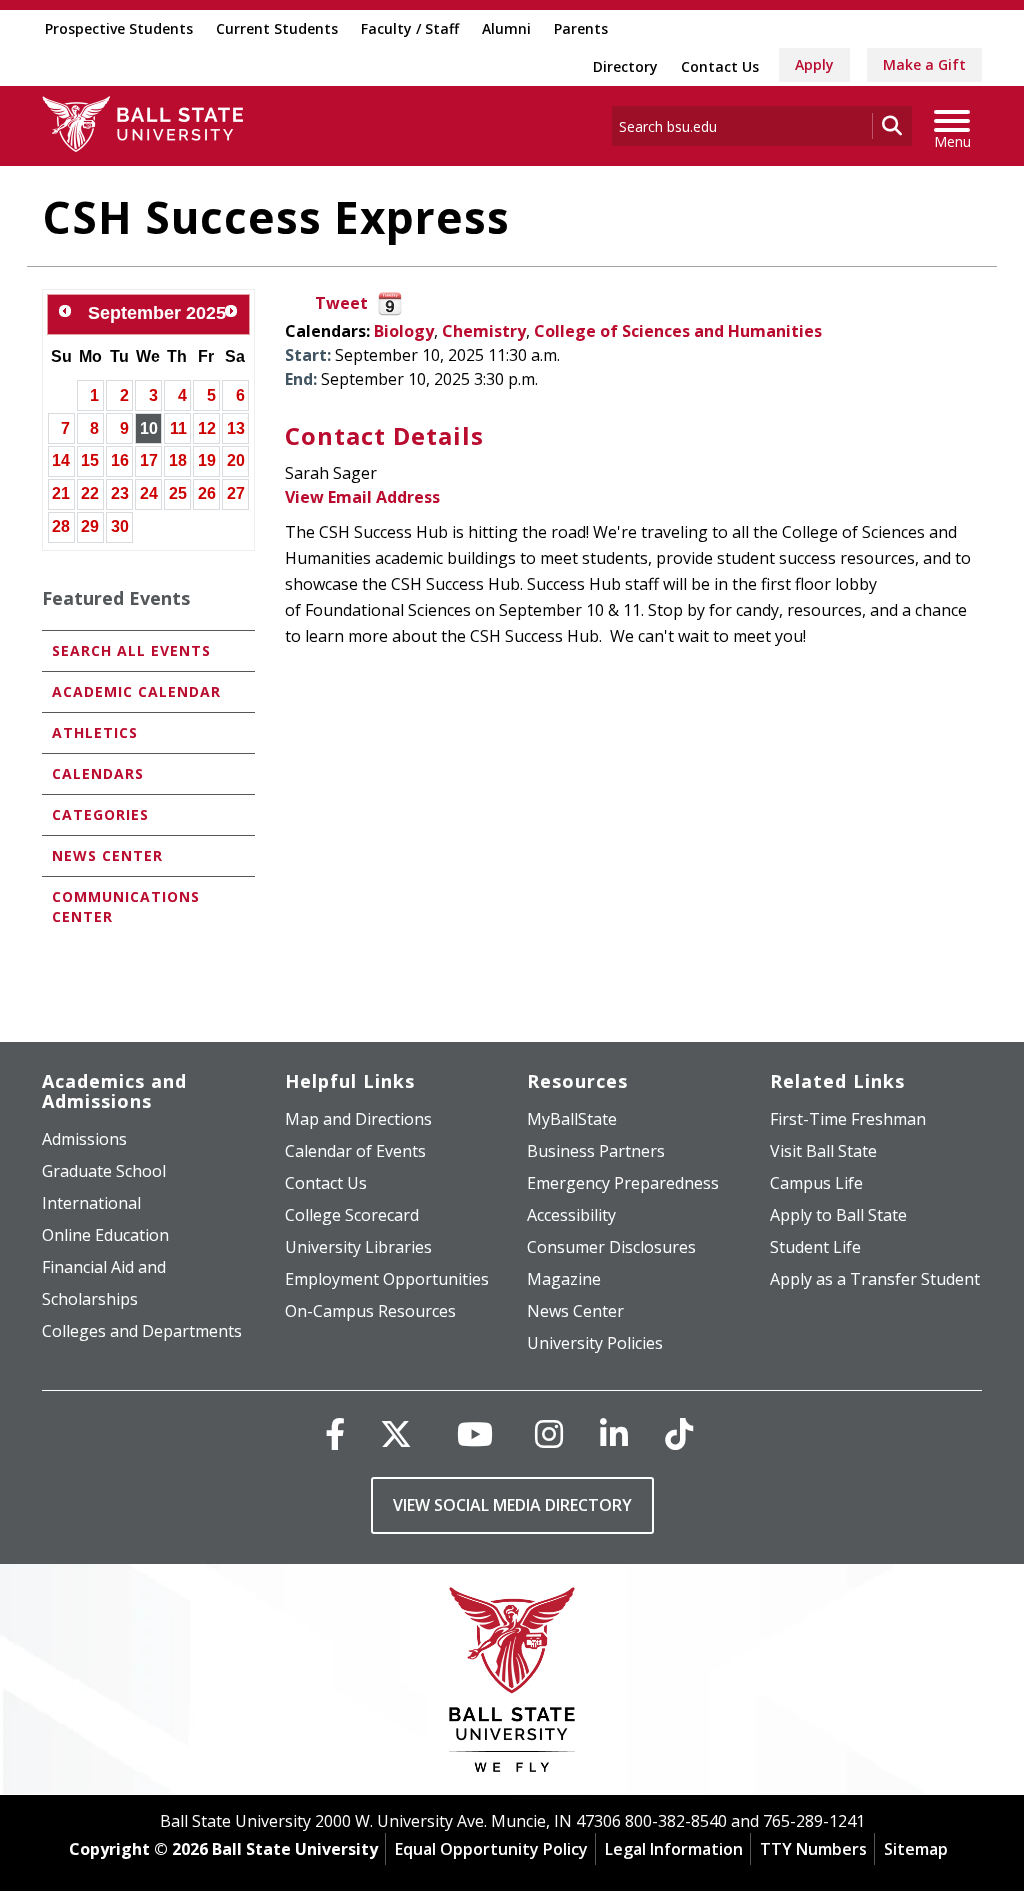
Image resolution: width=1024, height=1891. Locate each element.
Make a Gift (924, 64)
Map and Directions (358, 1119)
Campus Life (816, 1183)
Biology (404, 331)
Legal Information (674, 1849)
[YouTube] (475, 1433)
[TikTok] (679, 1433)
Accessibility (571, 1215)
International (91, 1203)
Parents (581, 28)
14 (61, 460)
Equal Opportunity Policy (491, 1849)
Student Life (815, 1247)
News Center (107, 855)
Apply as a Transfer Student (875, 1279)
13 (236, 428)
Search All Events (131, 650)
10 (149, 428)
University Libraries (358, 1247)
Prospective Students (119, 28)
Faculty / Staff (410, 28)
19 (207, 460)
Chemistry (484, 331)
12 (207, 428)
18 (178, 460)
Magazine (564, 1279)
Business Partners (596, 1151)
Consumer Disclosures (611, 1247)
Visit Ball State (823, 1151)
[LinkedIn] (614, 1433)
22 (90, 493)
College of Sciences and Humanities (678, 331)
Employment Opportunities (387, 1279)
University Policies (595, 1343)
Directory (625, 66)
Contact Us (720, 66)
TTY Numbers (813, 1849)
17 (149, 460)
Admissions (84, 1139)
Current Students (277, 28)
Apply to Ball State (838, 1215)
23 (120, 493)
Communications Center (126, 906)
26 (207, 493)
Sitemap (916, 1849)
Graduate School (104, 1171)
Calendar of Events (355, 1151)
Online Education (105, 1235)
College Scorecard (352, 1215)
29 (90, 526)
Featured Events (116, 598)
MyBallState (572, 1119)
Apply (814, 64)
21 (61, 493)
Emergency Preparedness (623, 1183)
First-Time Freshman (848, 1119)
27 (236, 493)
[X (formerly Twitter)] (396, 1433)
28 (61, 526)
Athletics (95, 732)
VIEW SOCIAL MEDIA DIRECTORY (512, 1505)
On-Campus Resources (370, 1311)
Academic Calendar (136, 691)
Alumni (506, 28)
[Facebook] (335, 1433)
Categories (100, 814)
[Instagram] (549, 1433)
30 (120, 526)
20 (236, 460)
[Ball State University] (512, 1684)
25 (178, 493)
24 (149, 493)
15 (90, 460)
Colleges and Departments (142, 1331)
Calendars (98, 773)
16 (120, 460)
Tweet (341, 303)
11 (178, 428)
